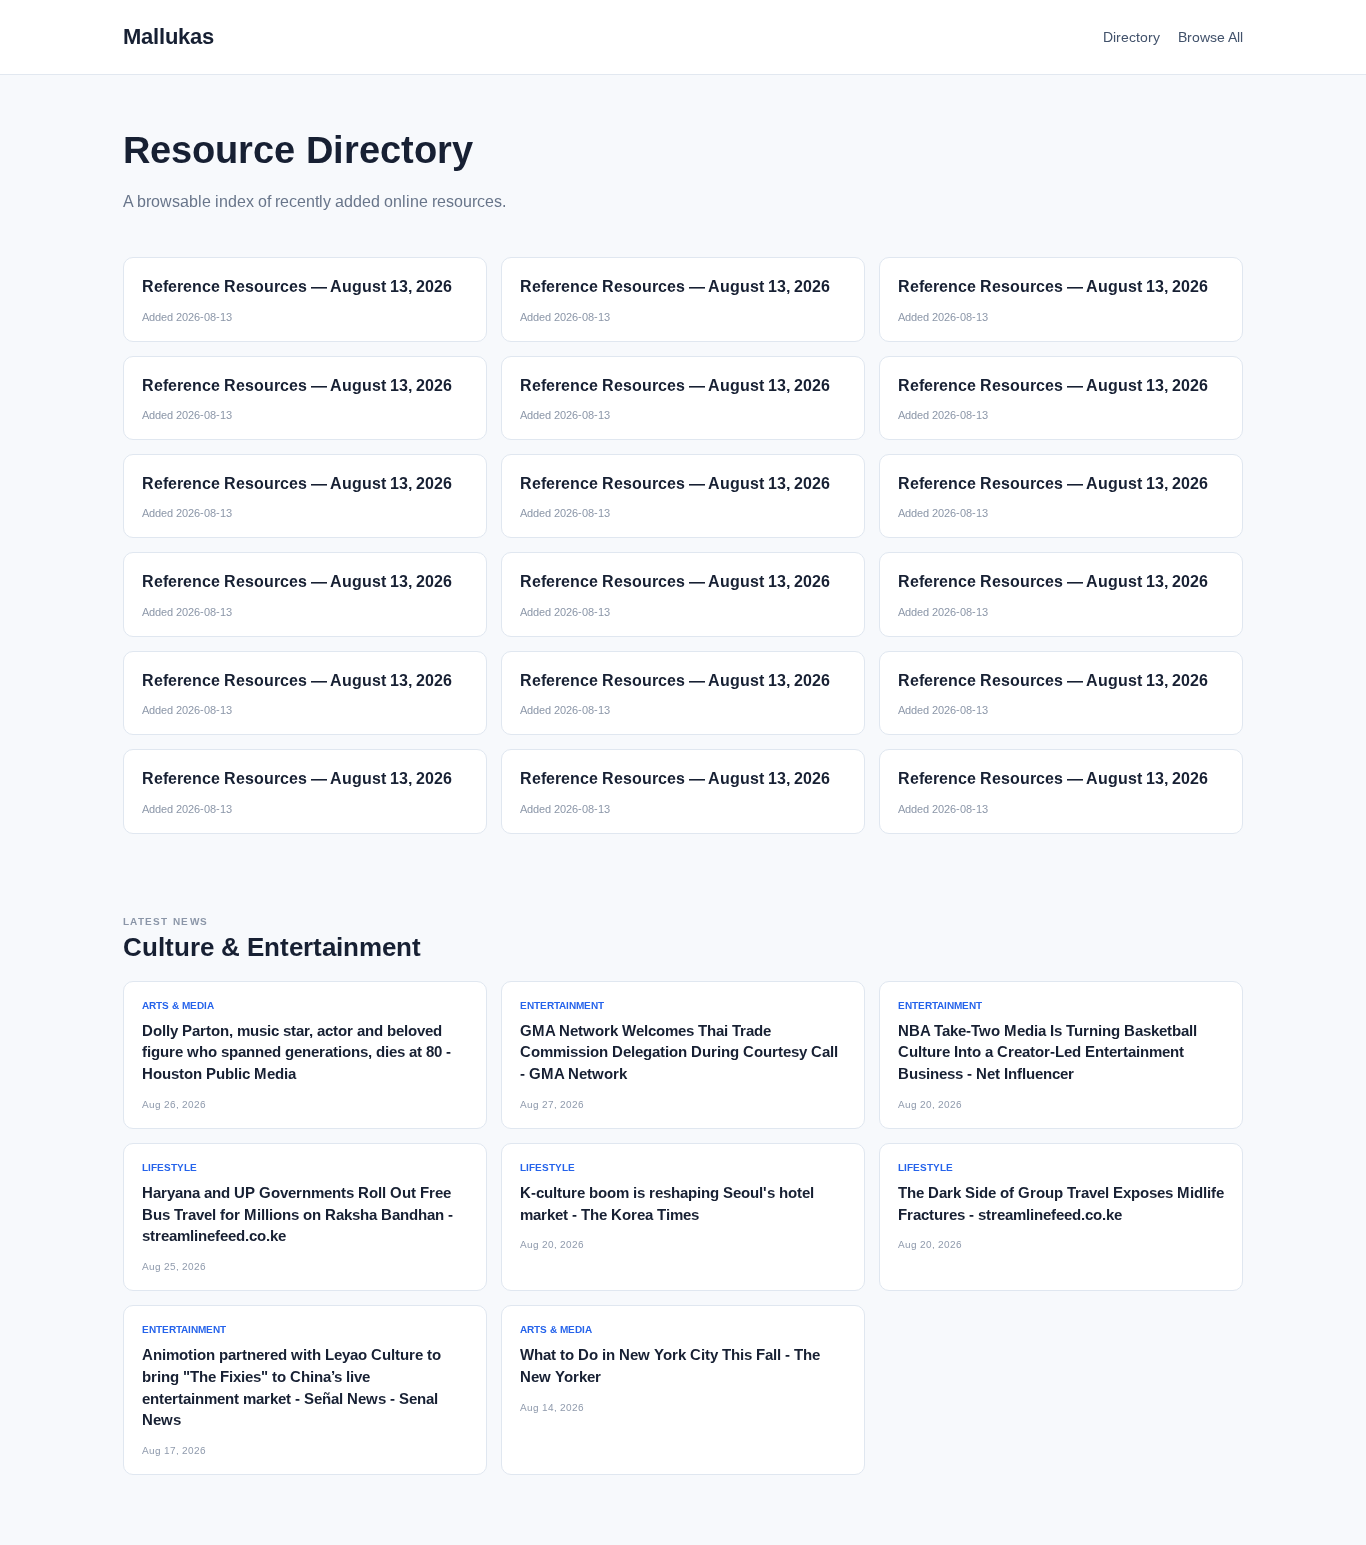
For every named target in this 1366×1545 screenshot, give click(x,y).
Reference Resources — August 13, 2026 (297, 286)
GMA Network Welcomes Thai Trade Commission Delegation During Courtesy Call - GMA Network (679, 1052)
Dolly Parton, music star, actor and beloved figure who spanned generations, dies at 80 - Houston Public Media (296, 1052)
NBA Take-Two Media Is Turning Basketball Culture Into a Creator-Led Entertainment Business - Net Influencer (1047, 1052)
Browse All (1210, 37)
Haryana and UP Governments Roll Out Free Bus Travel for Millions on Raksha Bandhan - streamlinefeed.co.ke (297, 1214)
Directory (1131, 37)
